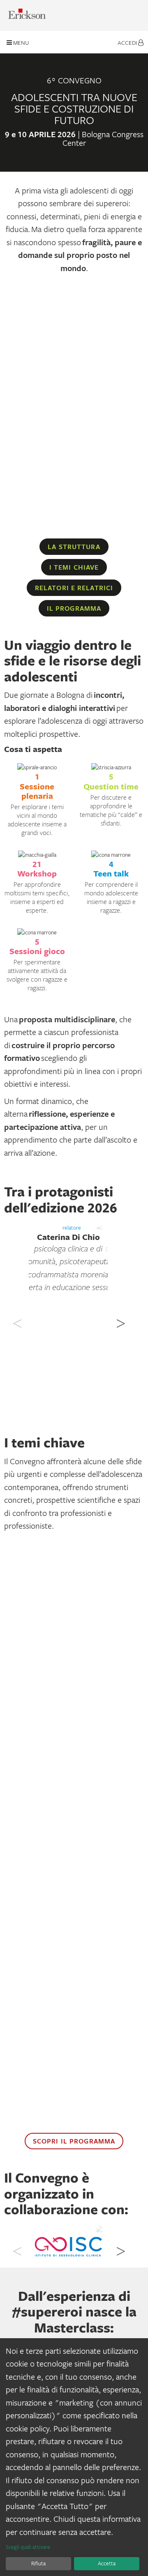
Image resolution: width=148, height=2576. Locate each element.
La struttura (74, 547)
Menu (20, 43)
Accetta (107, 2563)
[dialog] (74, 2457)
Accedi (128, 43)
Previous (16, 1319)
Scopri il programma (74, 2141)
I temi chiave (74, 567)
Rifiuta (38, 2563)
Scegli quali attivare (28, 2547)
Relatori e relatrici (74, 588)
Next (120, 1319)
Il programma (74, 608)
